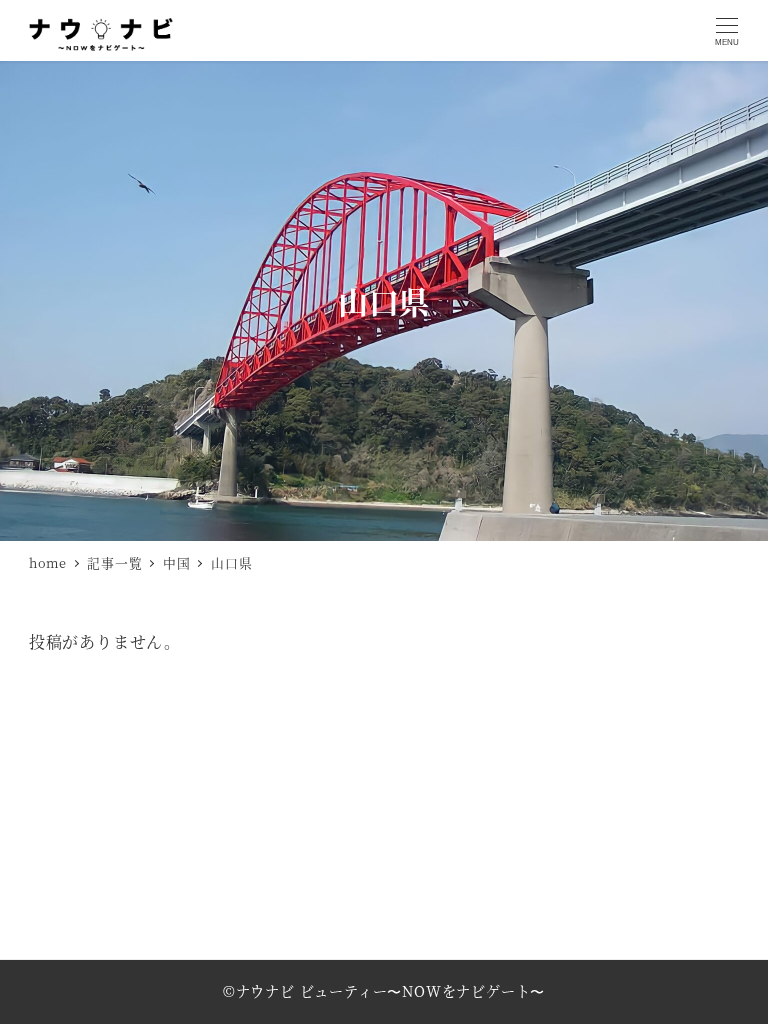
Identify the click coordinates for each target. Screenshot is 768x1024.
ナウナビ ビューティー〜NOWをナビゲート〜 (391, 991)
